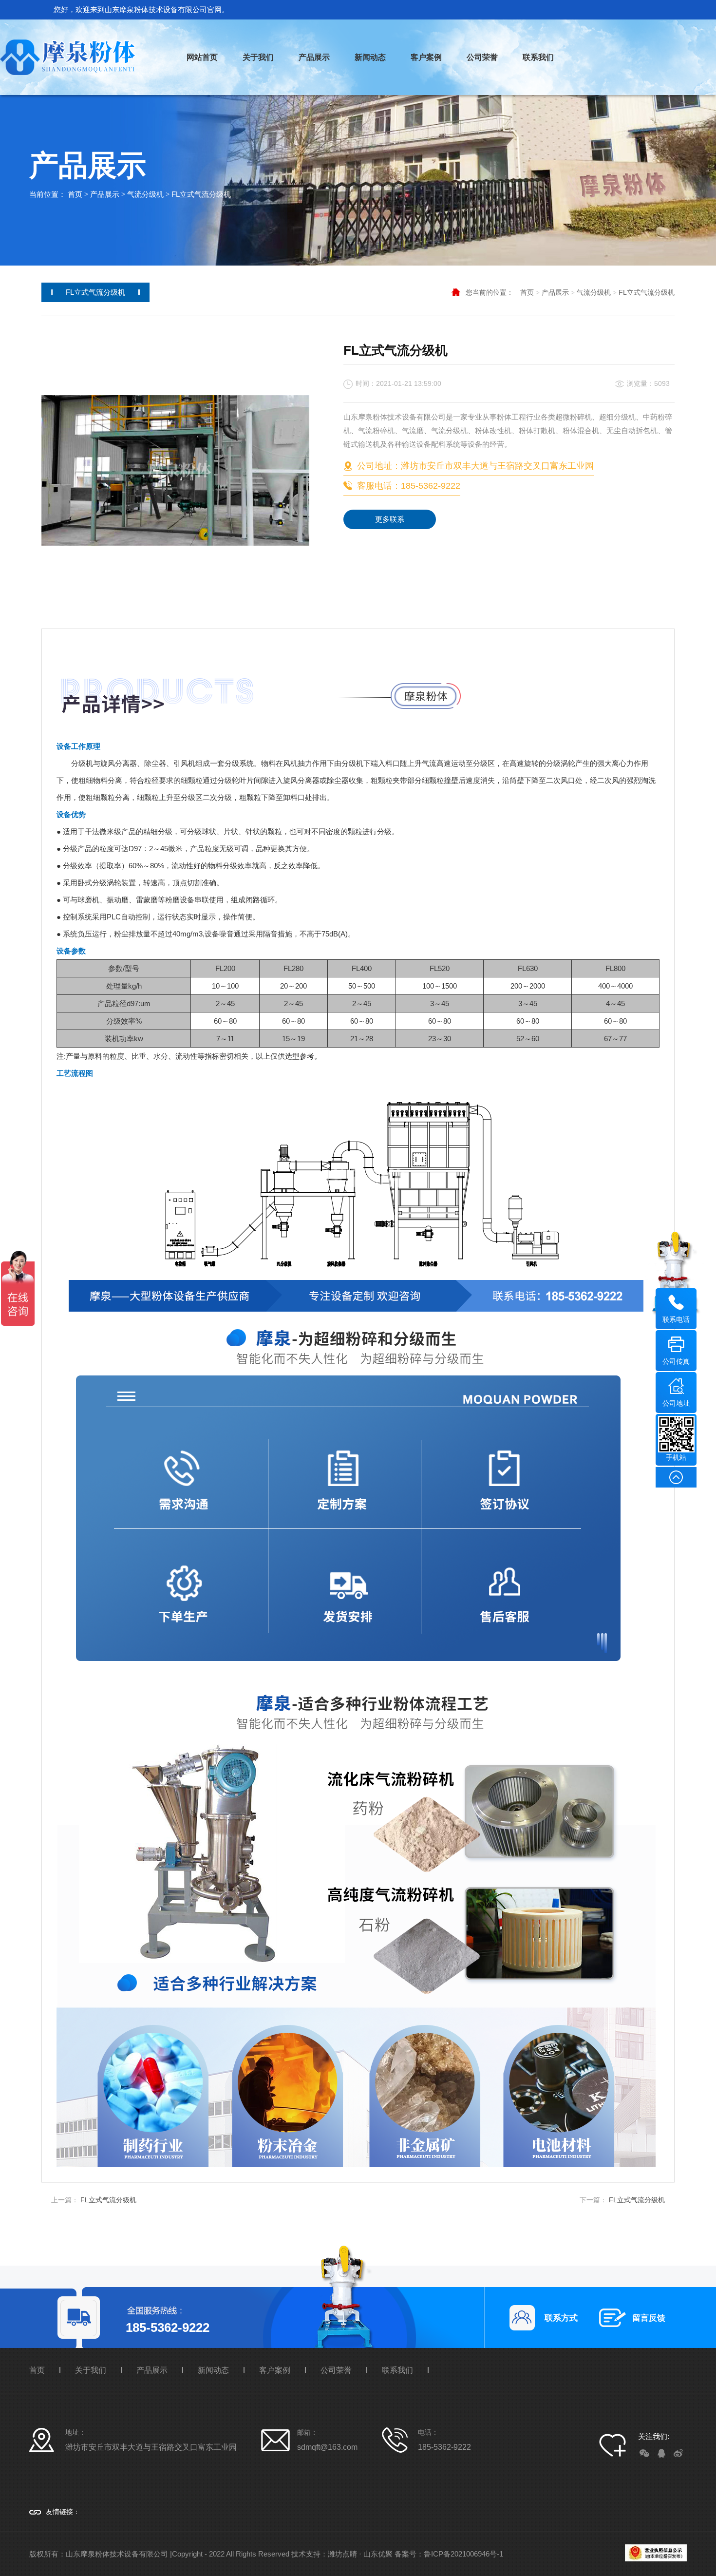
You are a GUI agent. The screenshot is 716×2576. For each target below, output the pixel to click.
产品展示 (314, 57)
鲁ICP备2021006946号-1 (463, 2554)
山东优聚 (378, 2554)
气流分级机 (145, 194)
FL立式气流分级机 (201, 194)
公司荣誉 (482, 57)
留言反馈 (649, 2318)
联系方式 (561, 2318)
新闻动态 (370, 57)
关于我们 (258, 57)
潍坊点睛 (342, 2554)
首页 (75, 194)
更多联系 (390, 519)
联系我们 (538, 57)
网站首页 (202, 57)
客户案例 (426, 57)
